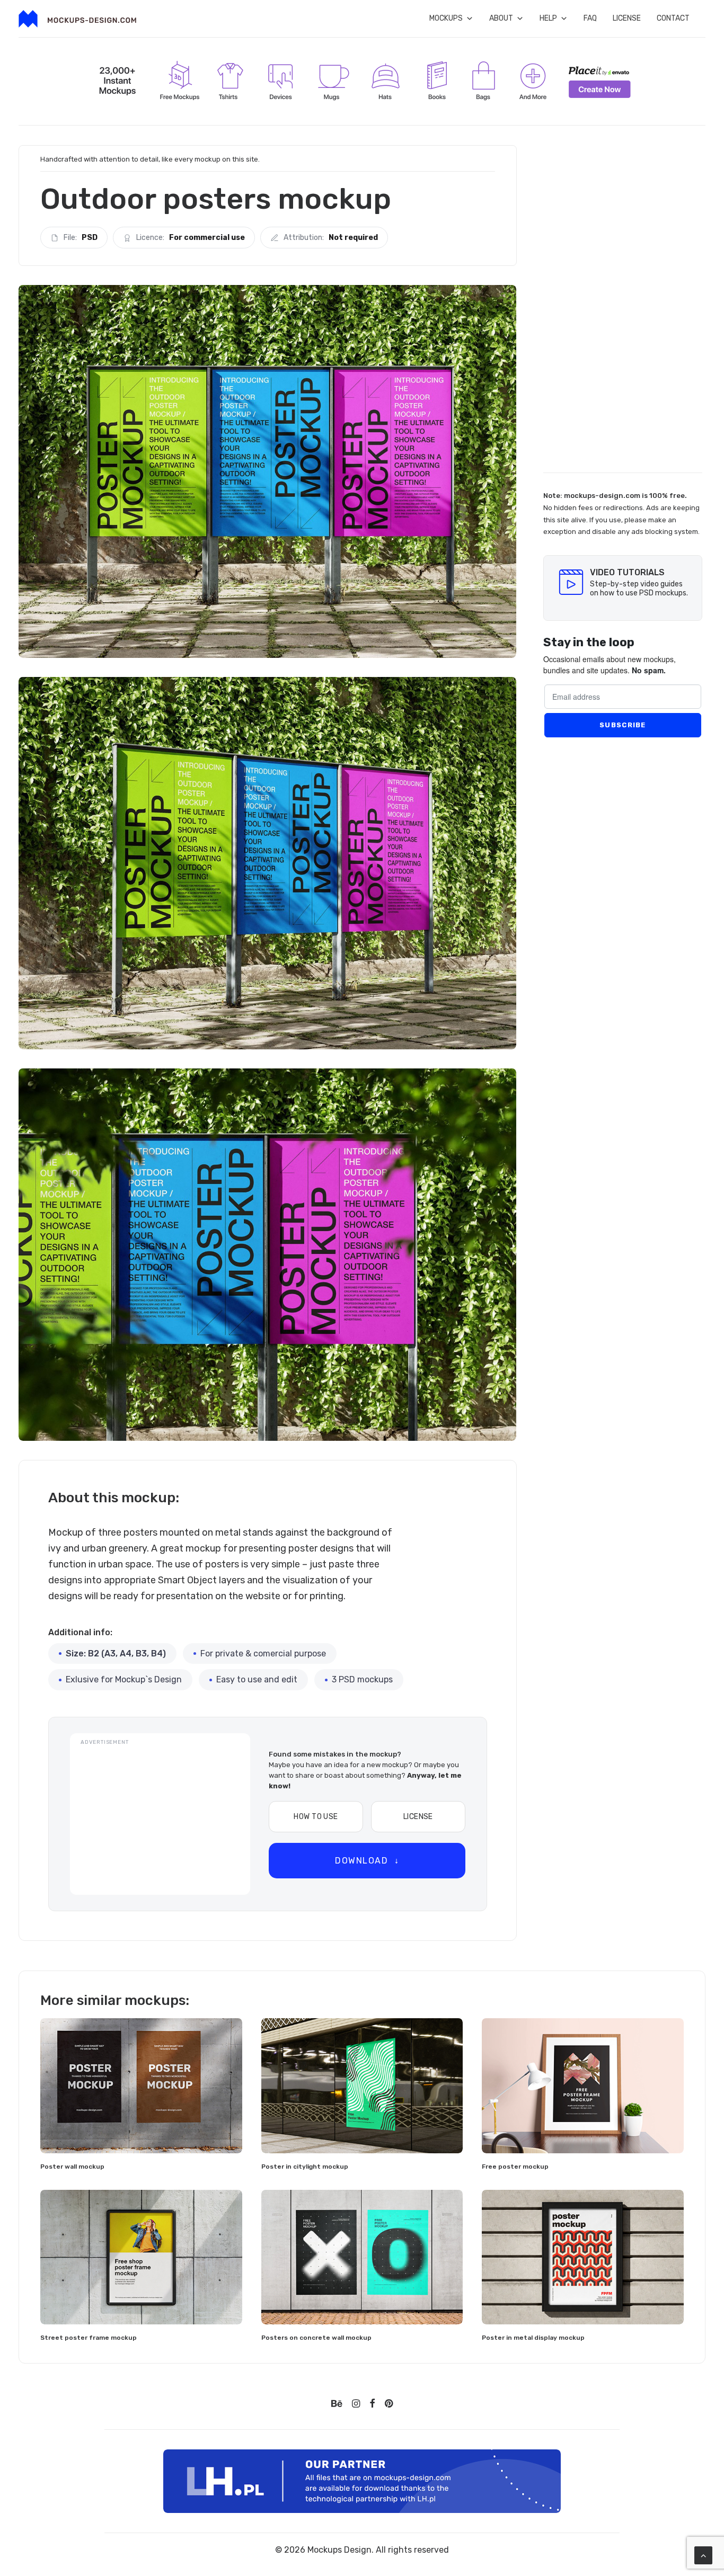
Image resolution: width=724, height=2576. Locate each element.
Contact (673, 18)
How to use (316, 1817)
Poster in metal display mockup (533, 2338)
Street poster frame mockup (89, 2338)
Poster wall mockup (72, 2167)
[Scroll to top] (703, 2555)
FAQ (590, 18)
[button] (141, 2085)
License (627, 18)
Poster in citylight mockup (305, 2167)
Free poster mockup (515, 2167)
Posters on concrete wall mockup (316, 2338)
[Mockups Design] (77, 19)
